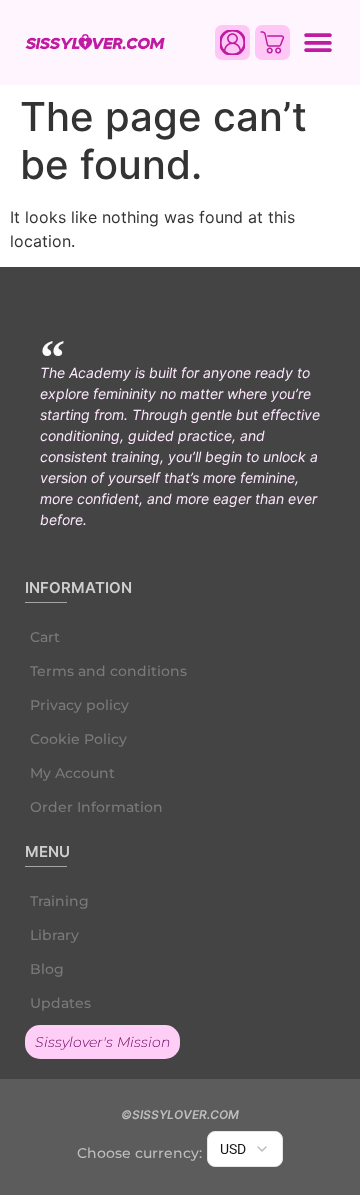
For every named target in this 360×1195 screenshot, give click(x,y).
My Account (72, 773)
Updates (60, 1003)
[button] (317, 42)
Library (54, 935)
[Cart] (272, 42)
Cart (45, 637)
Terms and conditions (108, 671)
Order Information (96, 807)
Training (59, 901)
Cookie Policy (78, 739)
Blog (47, 969)
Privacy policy (79, 705)
